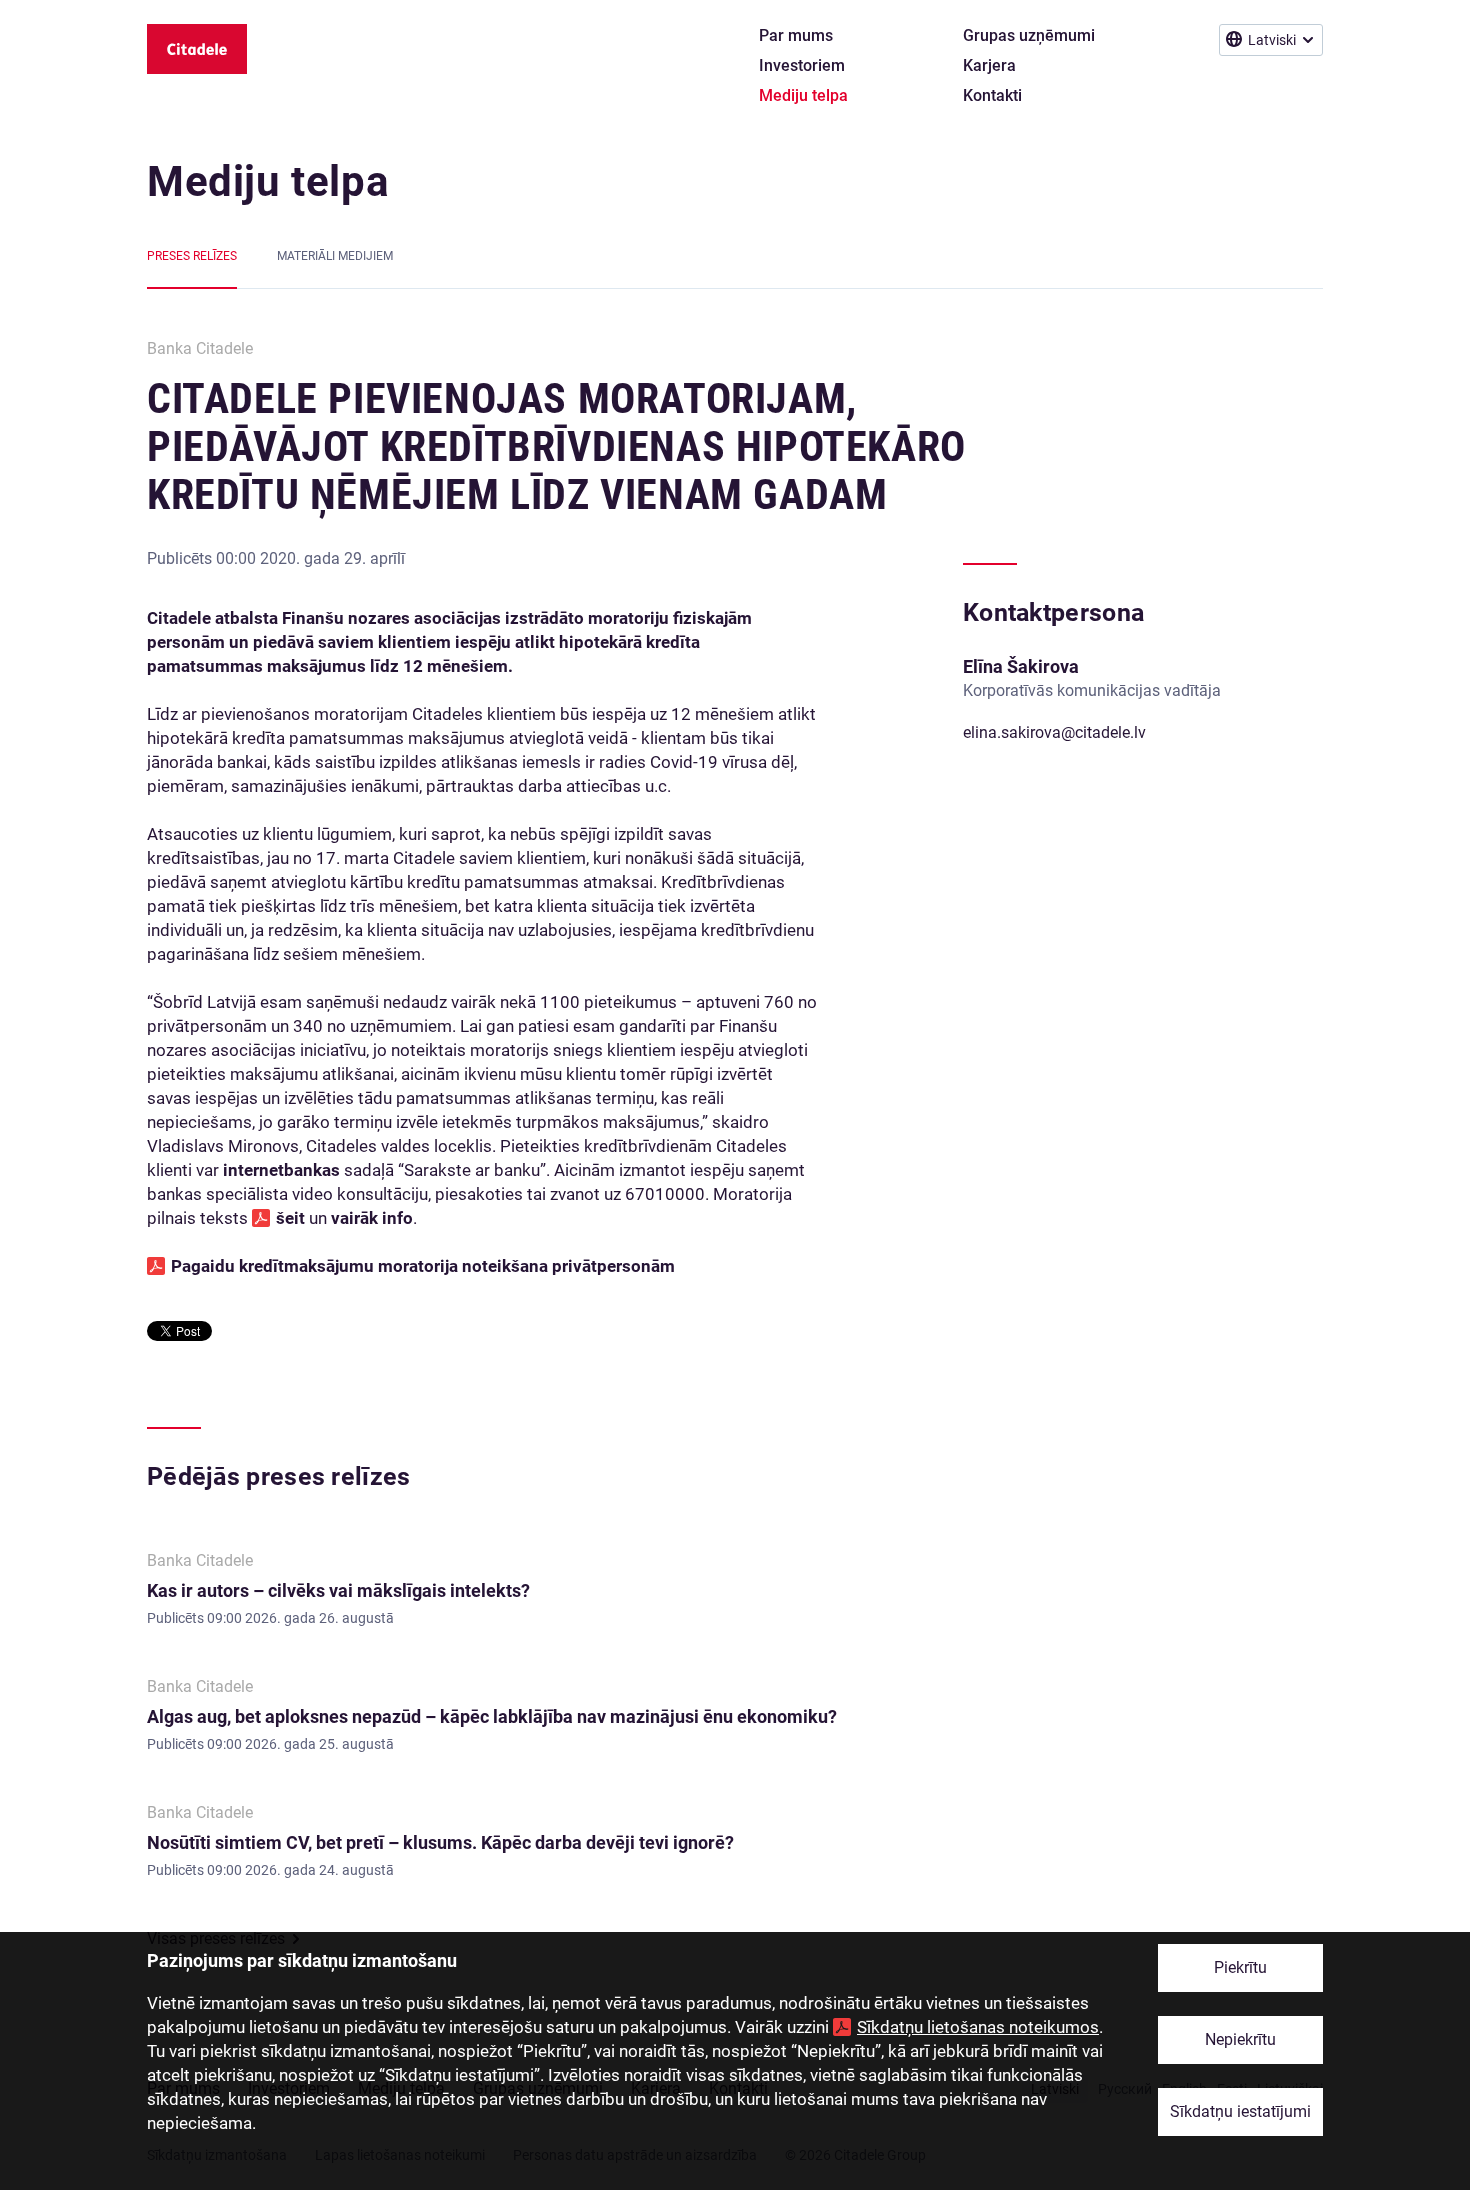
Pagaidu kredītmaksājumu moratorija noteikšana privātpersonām (423, 1266)
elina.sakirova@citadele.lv (1054, 732)
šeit (292, 1218)
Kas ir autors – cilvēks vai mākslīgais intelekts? (338, 1590)
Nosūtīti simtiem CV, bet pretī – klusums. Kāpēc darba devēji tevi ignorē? (440, 1842)
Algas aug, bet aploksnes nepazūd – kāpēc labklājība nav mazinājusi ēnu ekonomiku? (492, 1716)
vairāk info (372, 1218)
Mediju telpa (268, 181)
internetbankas (281, 1170)
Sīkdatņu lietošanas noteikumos (978, 2027)
